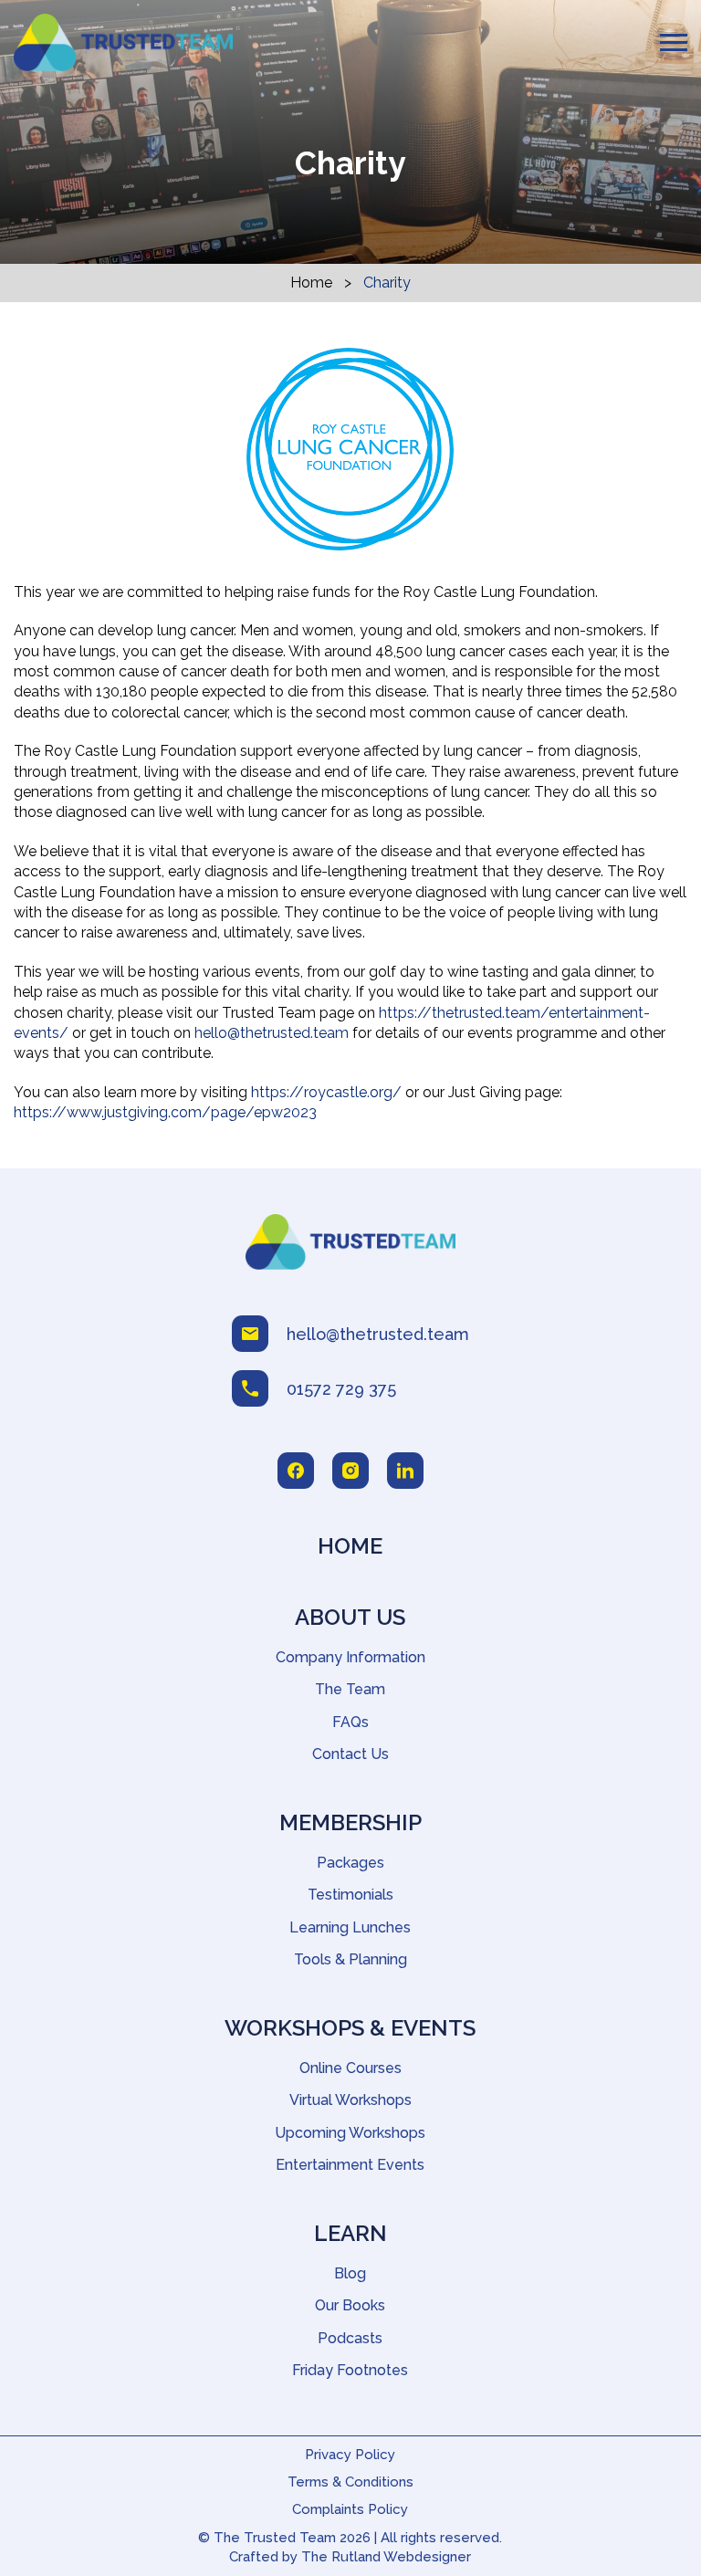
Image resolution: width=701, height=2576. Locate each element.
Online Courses (350, 2068)
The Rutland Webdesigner (386, 2557)
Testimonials (350, 1895)
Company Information (350, 1657)
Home (311, 283)
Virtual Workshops (350, 2100)
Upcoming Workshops (350, 2133)
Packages (350, 1863)
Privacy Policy (350, 2455)
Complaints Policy (350, 2509)
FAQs (350, 1722)
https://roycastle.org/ (326, 1092)
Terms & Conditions (350, 2482)
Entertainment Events (350, 2165)
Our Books (350, 2305)
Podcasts (350, 2338)
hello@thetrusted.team (272, 1033)
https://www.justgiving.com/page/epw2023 (165, 1112)
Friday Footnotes (350, 2370)
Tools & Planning (350, 1959)
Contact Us (350, 1754)
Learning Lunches (350, 1927)
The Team (350, 1689)
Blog (350, 2273)
